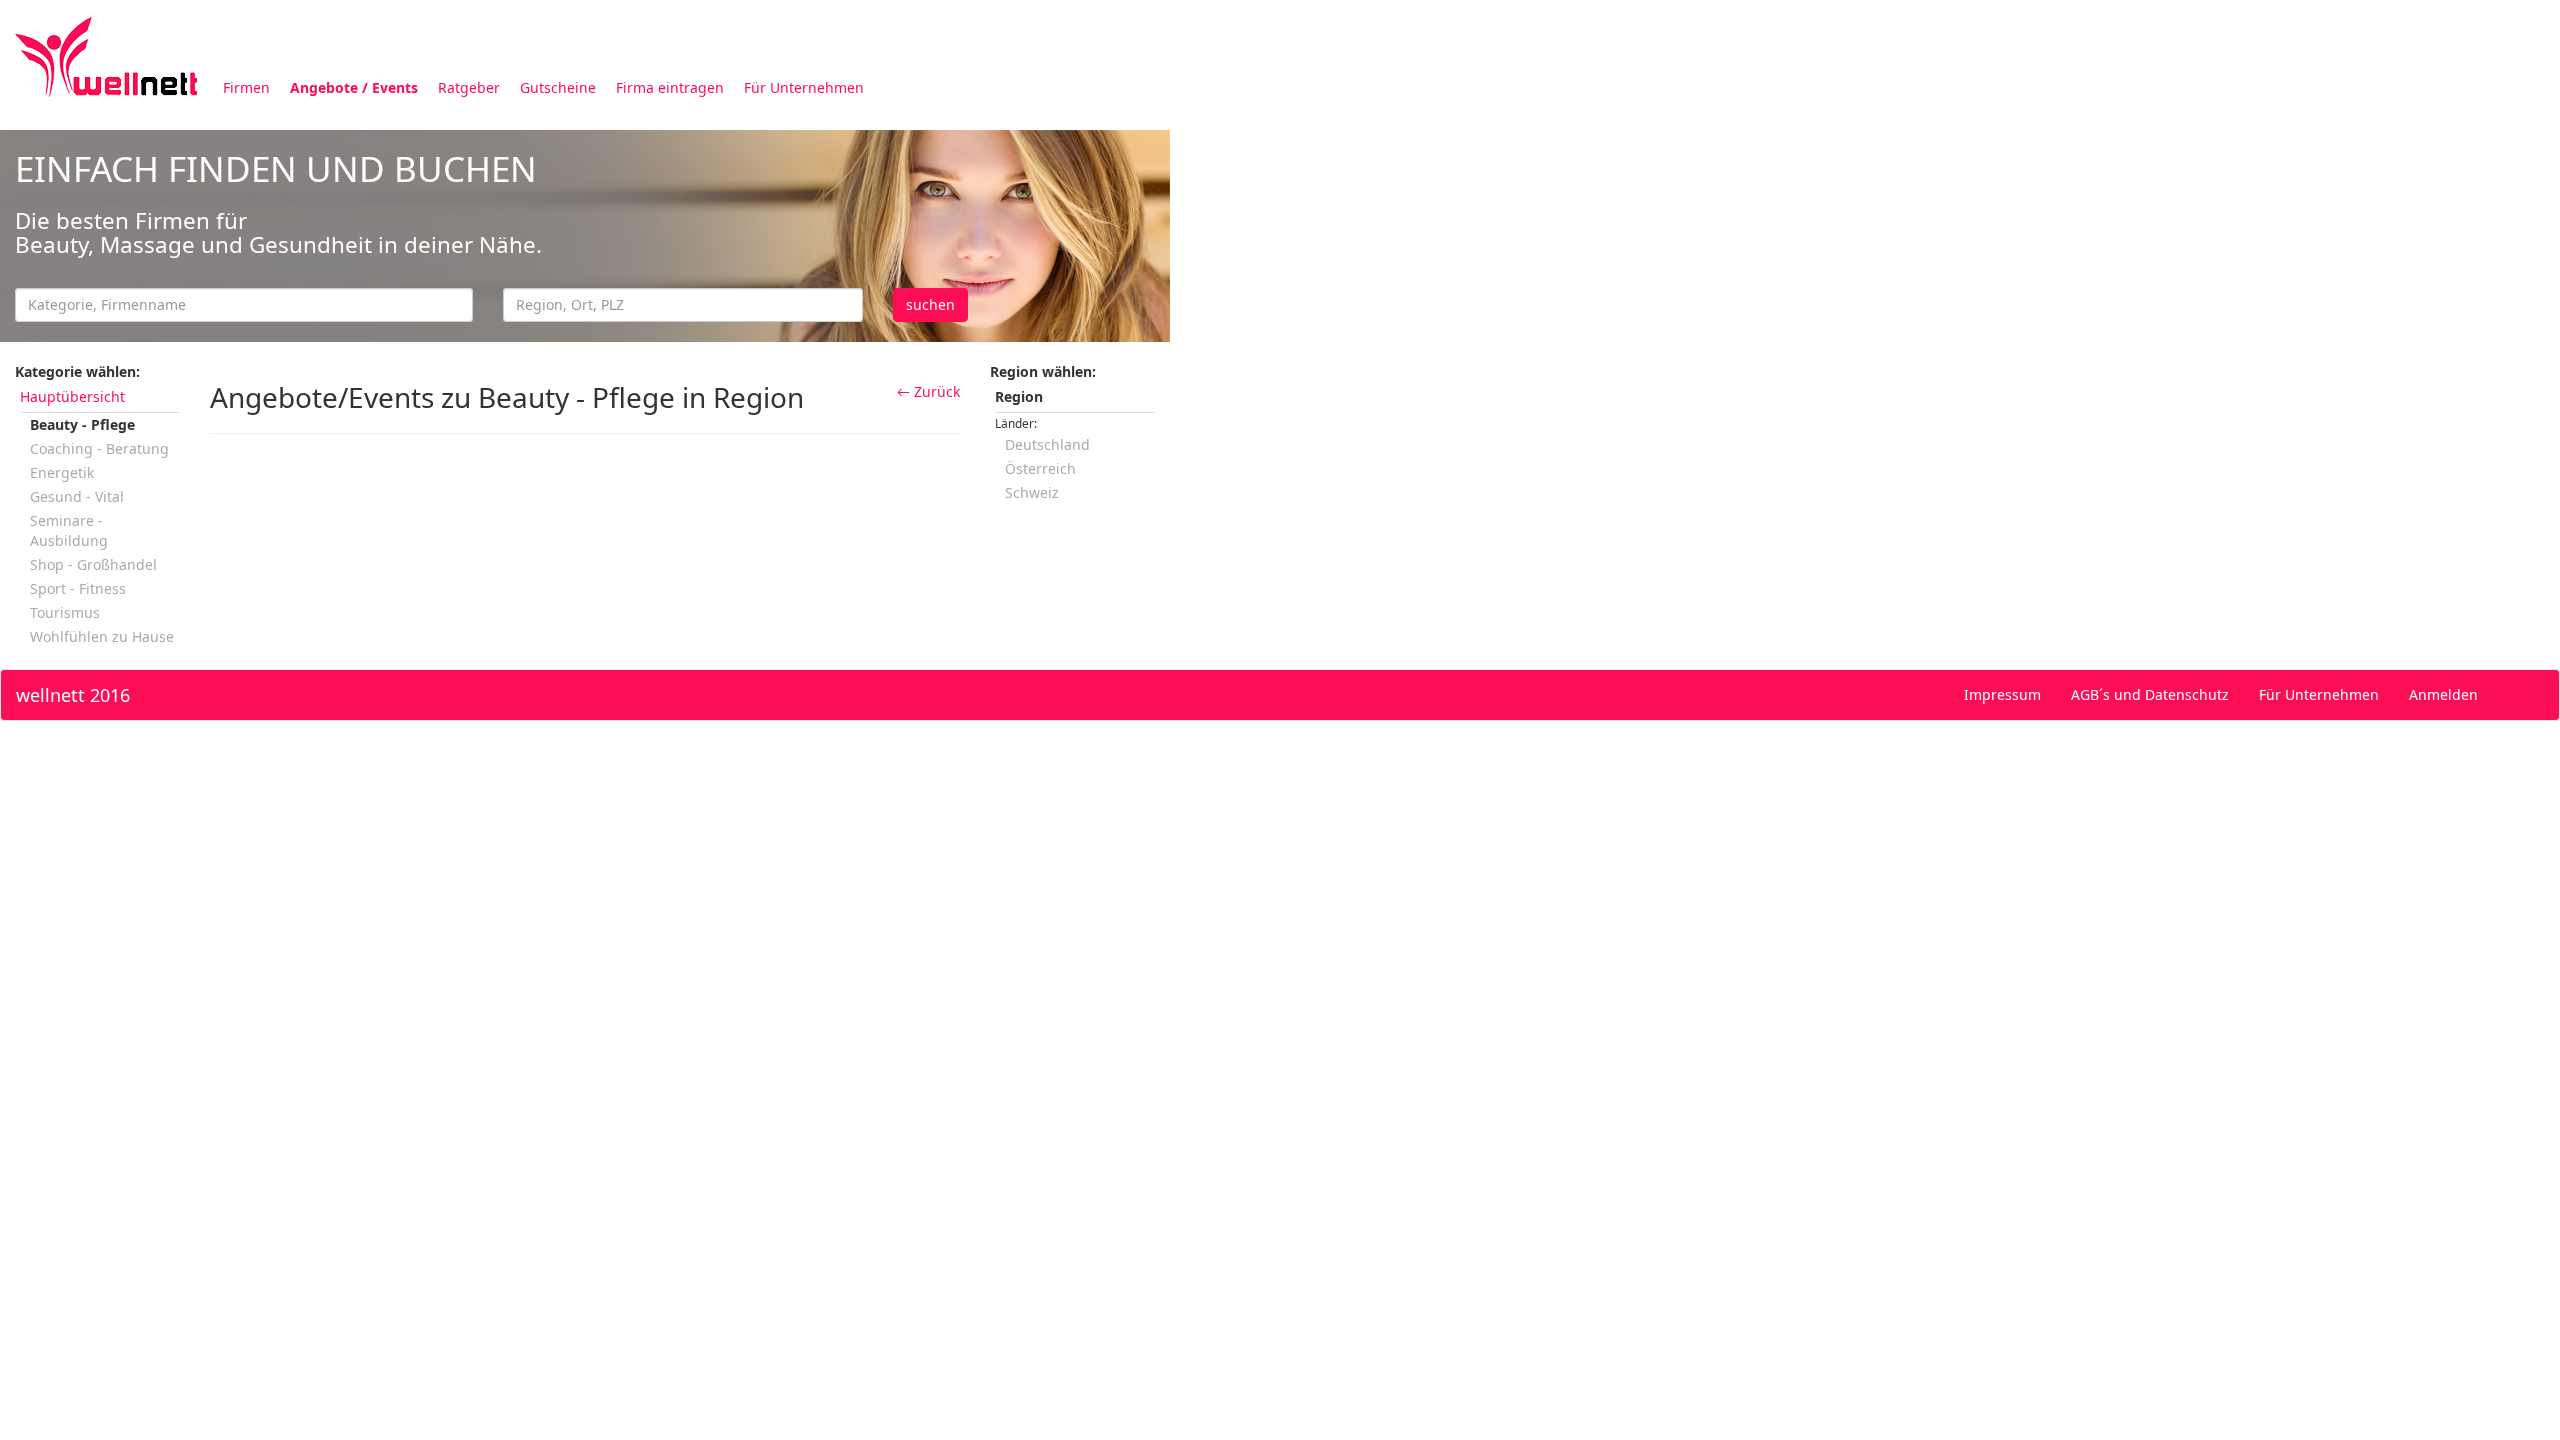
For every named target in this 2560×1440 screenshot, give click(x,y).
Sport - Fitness (78, 588)
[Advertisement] (1770, 268)
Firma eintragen (670, 87)
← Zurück (928, 391)
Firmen (246, 87)
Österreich (1040, 468)
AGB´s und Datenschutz (2150, 694)
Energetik (62, 472)
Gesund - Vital (77, 496)
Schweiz (1032, 492)
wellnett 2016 (73, 695)
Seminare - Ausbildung (69, 530)
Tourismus (65, 612)
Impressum (2002, 694)
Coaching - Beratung (99, 448)
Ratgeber (469, 87)
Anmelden (2443, 694)
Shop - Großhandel (93, 564)
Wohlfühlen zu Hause (102, 636)
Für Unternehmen (804, 87)
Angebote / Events (354, 87)
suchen (930, 304)
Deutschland (1047, 444)
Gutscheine (558, 87)
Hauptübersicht (72, 396)
